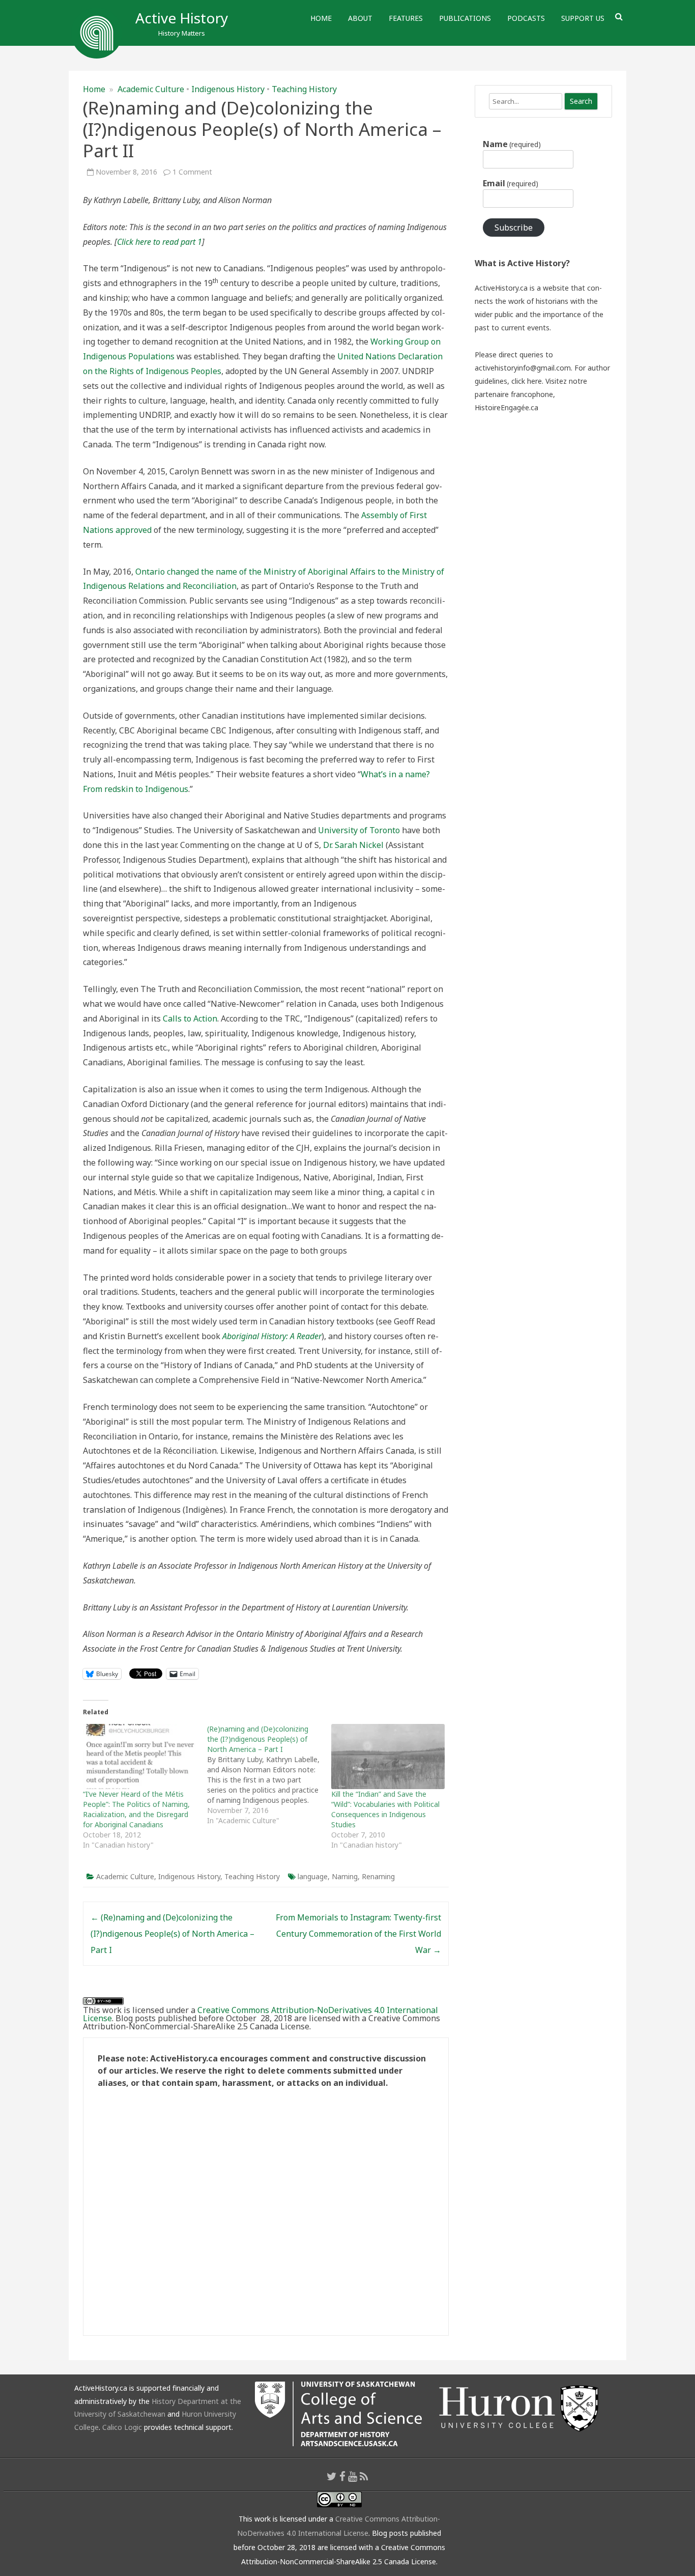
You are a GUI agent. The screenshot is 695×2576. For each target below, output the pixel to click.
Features (406, 18)
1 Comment (192, 172)
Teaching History (304, 89)
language (313, 1876)
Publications (465, 18)
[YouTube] (353, 2476)
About (360, 18)
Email (511, 183)
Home (321, 18)
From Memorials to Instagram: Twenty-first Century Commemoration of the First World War (358, 1934)
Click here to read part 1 (160, 242)
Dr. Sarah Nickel (353, 845)
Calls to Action (190, 1018)
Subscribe (514, 228)
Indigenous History (228, 89)
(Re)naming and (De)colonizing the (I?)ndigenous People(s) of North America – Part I (172, 1934)
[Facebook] (342, 2476)
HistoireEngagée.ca (506, 407)
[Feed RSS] (364, 2476)
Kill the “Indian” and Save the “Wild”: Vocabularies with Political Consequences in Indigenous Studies (385, 1809)
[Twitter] (332, 2476)
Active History (182, 18)
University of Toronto (359, 830)
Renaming (378, 1876)
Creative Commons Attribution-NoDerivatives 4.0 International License (260, 2014)
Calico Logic (122, 2427)
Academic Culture (151, 89)
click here (527, 381)
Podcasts (526, 18)
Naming (345, 1876)
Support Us (583, 18)
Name (512, 144)
